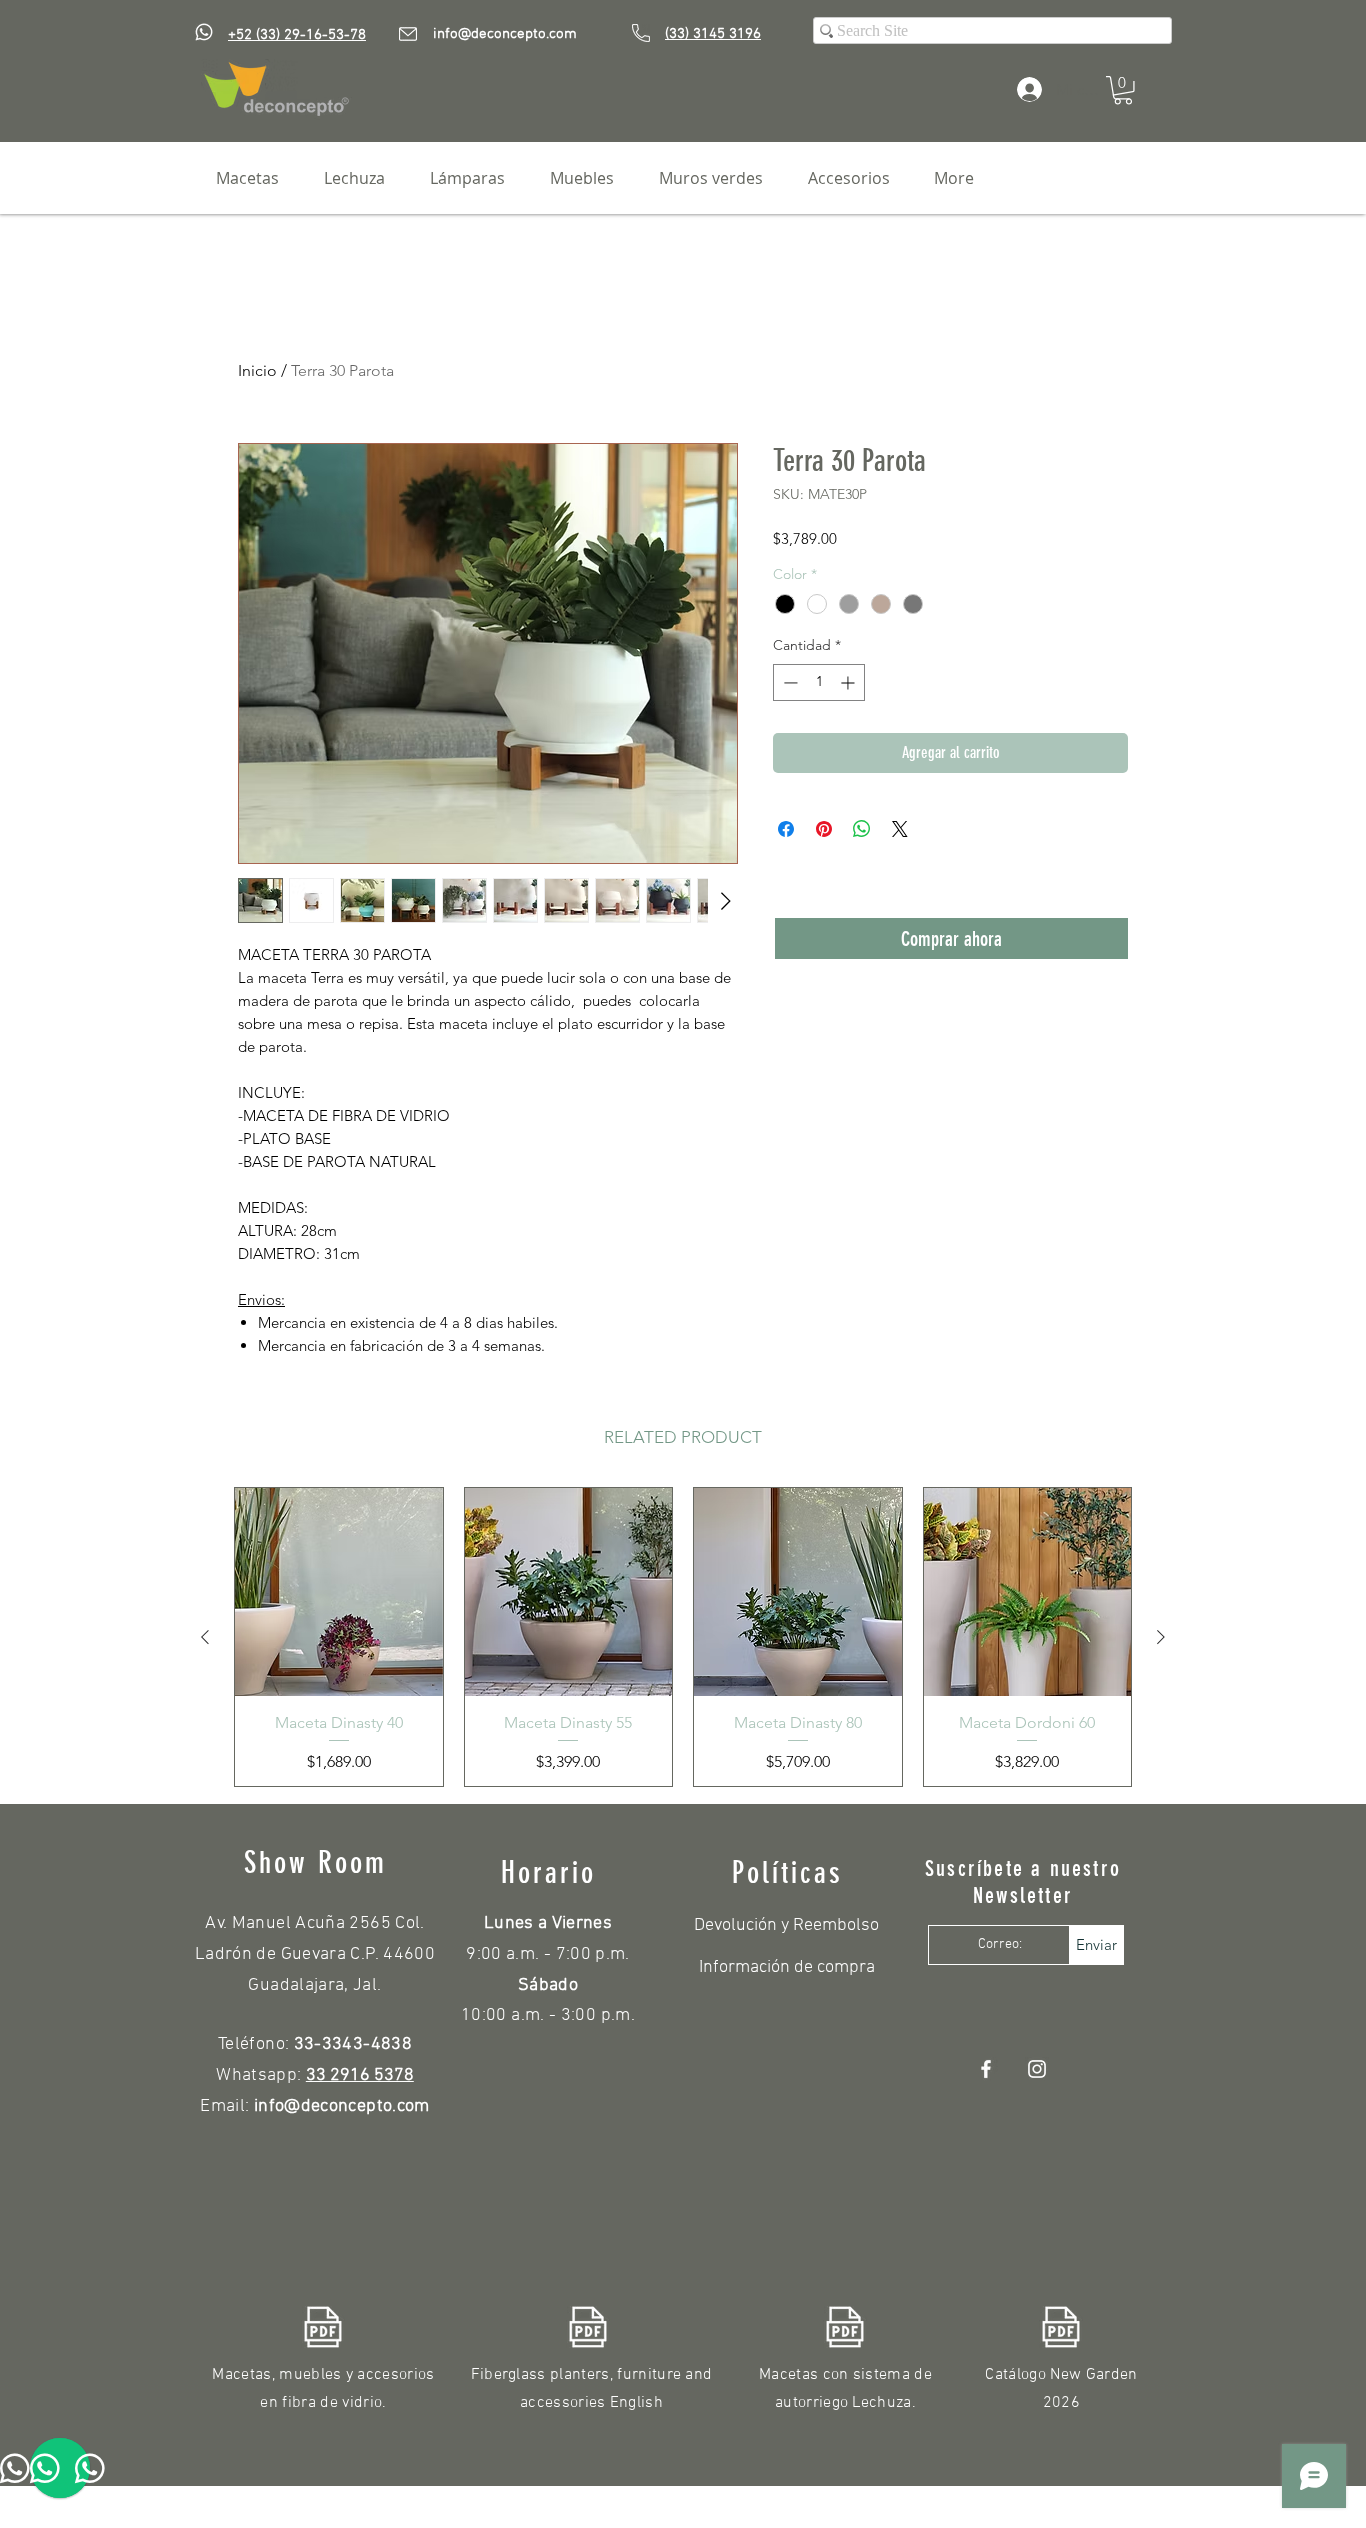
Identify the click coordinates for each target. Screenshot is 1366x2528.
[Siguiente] (1161, 1637)
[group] (683, 1637)
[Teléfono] (641, 33)
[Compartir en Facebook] (786, 829)
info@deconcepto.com (505, 34)
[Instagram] (1037, 2069)
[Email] (408, 34)
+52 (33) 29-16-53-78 (297, 35)
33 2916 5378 (360, 2075)
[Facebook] (986, 2069)
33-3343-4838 (353, 2044)
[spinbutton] (819, 682)
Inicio (257, 370)
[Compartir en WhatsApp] (862, 829)
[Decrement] (788, 682)
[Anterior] (205, 1637)
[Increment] (849, 682)
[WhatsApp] (204, 32)
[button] (1123, 90)
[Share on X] (900, 829)
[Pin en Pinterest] (824, 829)
